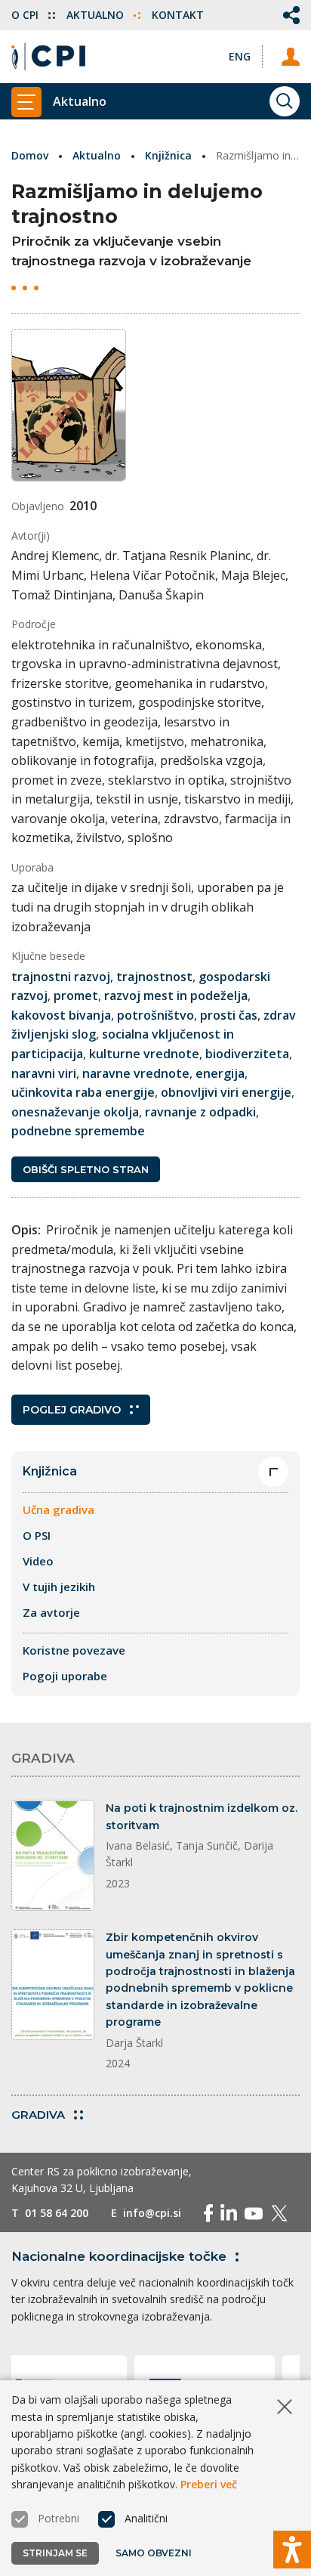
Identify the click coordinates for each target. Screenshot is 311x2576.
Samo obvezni (154, 2553)
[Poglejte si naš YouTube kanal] (254, 2213)
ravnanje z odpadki (200, 1112)
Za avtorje (51, 1612)
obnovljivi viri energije (226, 1092)
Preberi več (209, 2484)
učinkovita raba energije (83, 1092)
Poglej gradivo (72, 1410)
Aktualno (97, 15)
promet (76, 995)
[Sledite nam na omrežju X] (279, 2213)
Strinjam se (55, 2553)
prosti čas (229, 1015)
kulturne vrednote (144, 1054)
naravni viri (44, 1073)
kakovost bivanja (61, 1015)
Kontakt (178, 15)
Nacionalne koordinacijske (119, 2256)
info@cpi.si (152, 2213)
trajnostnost (154, 977)
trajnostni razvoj (61, 977)
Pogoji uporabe (65, 1676)
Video (38, 1561)
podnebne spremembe (78, 1131)
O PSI (37, 1535)
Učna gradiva (59, 1509)
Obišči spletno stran (86, 1169)
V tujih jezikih (59, 1587)
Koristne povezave (74, 1650)
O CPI (26, 15)
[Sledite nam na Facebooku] (208, 2213)
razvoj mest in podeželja (176, 995)
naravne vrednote (136, 1073)
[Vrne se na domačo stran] (48, 57)
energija (220, 1073)
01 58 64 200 (57, 2213)
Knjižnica (168, 155)
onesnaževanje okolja (75, 1112)
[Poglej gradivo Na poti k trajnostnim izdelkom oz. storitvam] (53, 1855)
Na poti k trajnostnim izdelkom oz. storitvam (202, 1816)
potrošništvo (155, 1015)
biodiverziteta (247, 1054)
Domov (30, 155)
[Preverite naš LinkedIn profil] (229, 2213)
